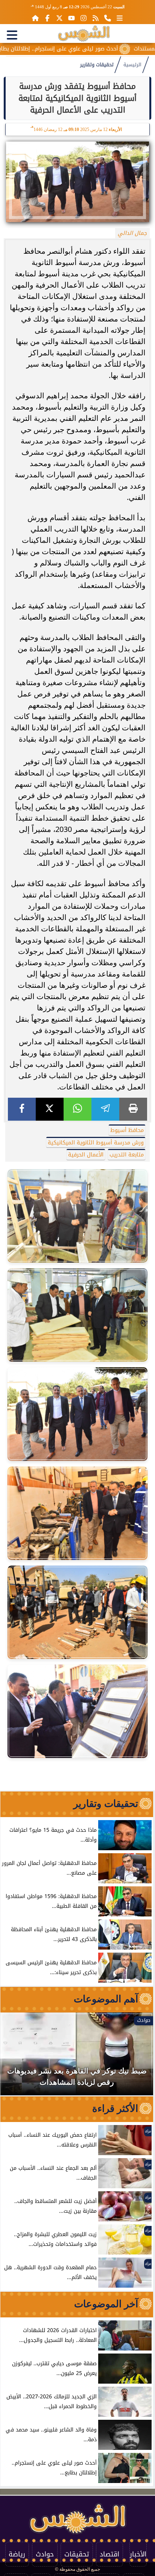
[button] (16, 2058)
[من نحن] (108, 18)
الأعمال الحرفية (86, 1155)
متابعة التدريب (127, 1155)
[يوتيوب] (71, 18)
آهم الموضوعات (106, 1999)
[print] (133, 1109)
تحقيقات (77, 2554)
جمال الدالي (132, 233)
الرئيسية (132, 65)
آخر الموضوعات (106, 2304)
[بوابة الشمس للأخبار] (84, 34)
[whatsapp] (77, 1109)
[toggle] (12, 35)
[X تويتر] (59, 18)
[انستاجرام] (84, 18)
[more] (120, 18)
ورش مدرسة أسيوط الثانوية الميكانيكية (96, 1143)
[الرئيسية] (35, 18)
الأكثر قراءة (115, 2108)
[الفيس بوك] (47, 18)
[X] (50, 1109)
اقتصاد (109, 2554)
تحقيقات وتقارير (97, 65)
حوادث (45, 2554)
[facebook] (22, 1109)
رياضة (17, 2554)
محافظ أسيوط (127, 1130)
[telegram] (105, 1109)
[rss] (96, 18)
